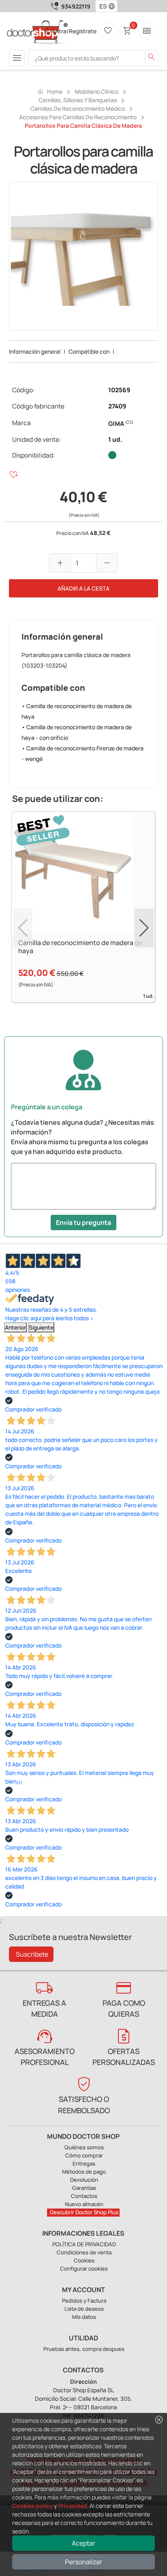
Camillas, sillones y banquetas (78, 100)
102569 (119, 390)
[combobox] (101, 6)
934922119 (76, 6)
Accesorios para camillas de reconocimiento (78, 117)
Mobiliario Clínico (97, 91)
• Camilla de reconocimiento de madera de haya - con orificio (77, 732)
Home (50, 91)
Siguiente (41, 1327)
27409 (117, 406)
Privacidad (73, 2506)
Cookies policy (32, 2506)
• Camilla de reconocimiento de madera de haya (77, 711)
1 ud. (115, 439)
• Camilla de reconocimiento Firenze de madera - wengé (82, 753)
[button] (113, 6)
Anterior (15, 1327)
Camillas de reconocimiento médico (78, 108)
